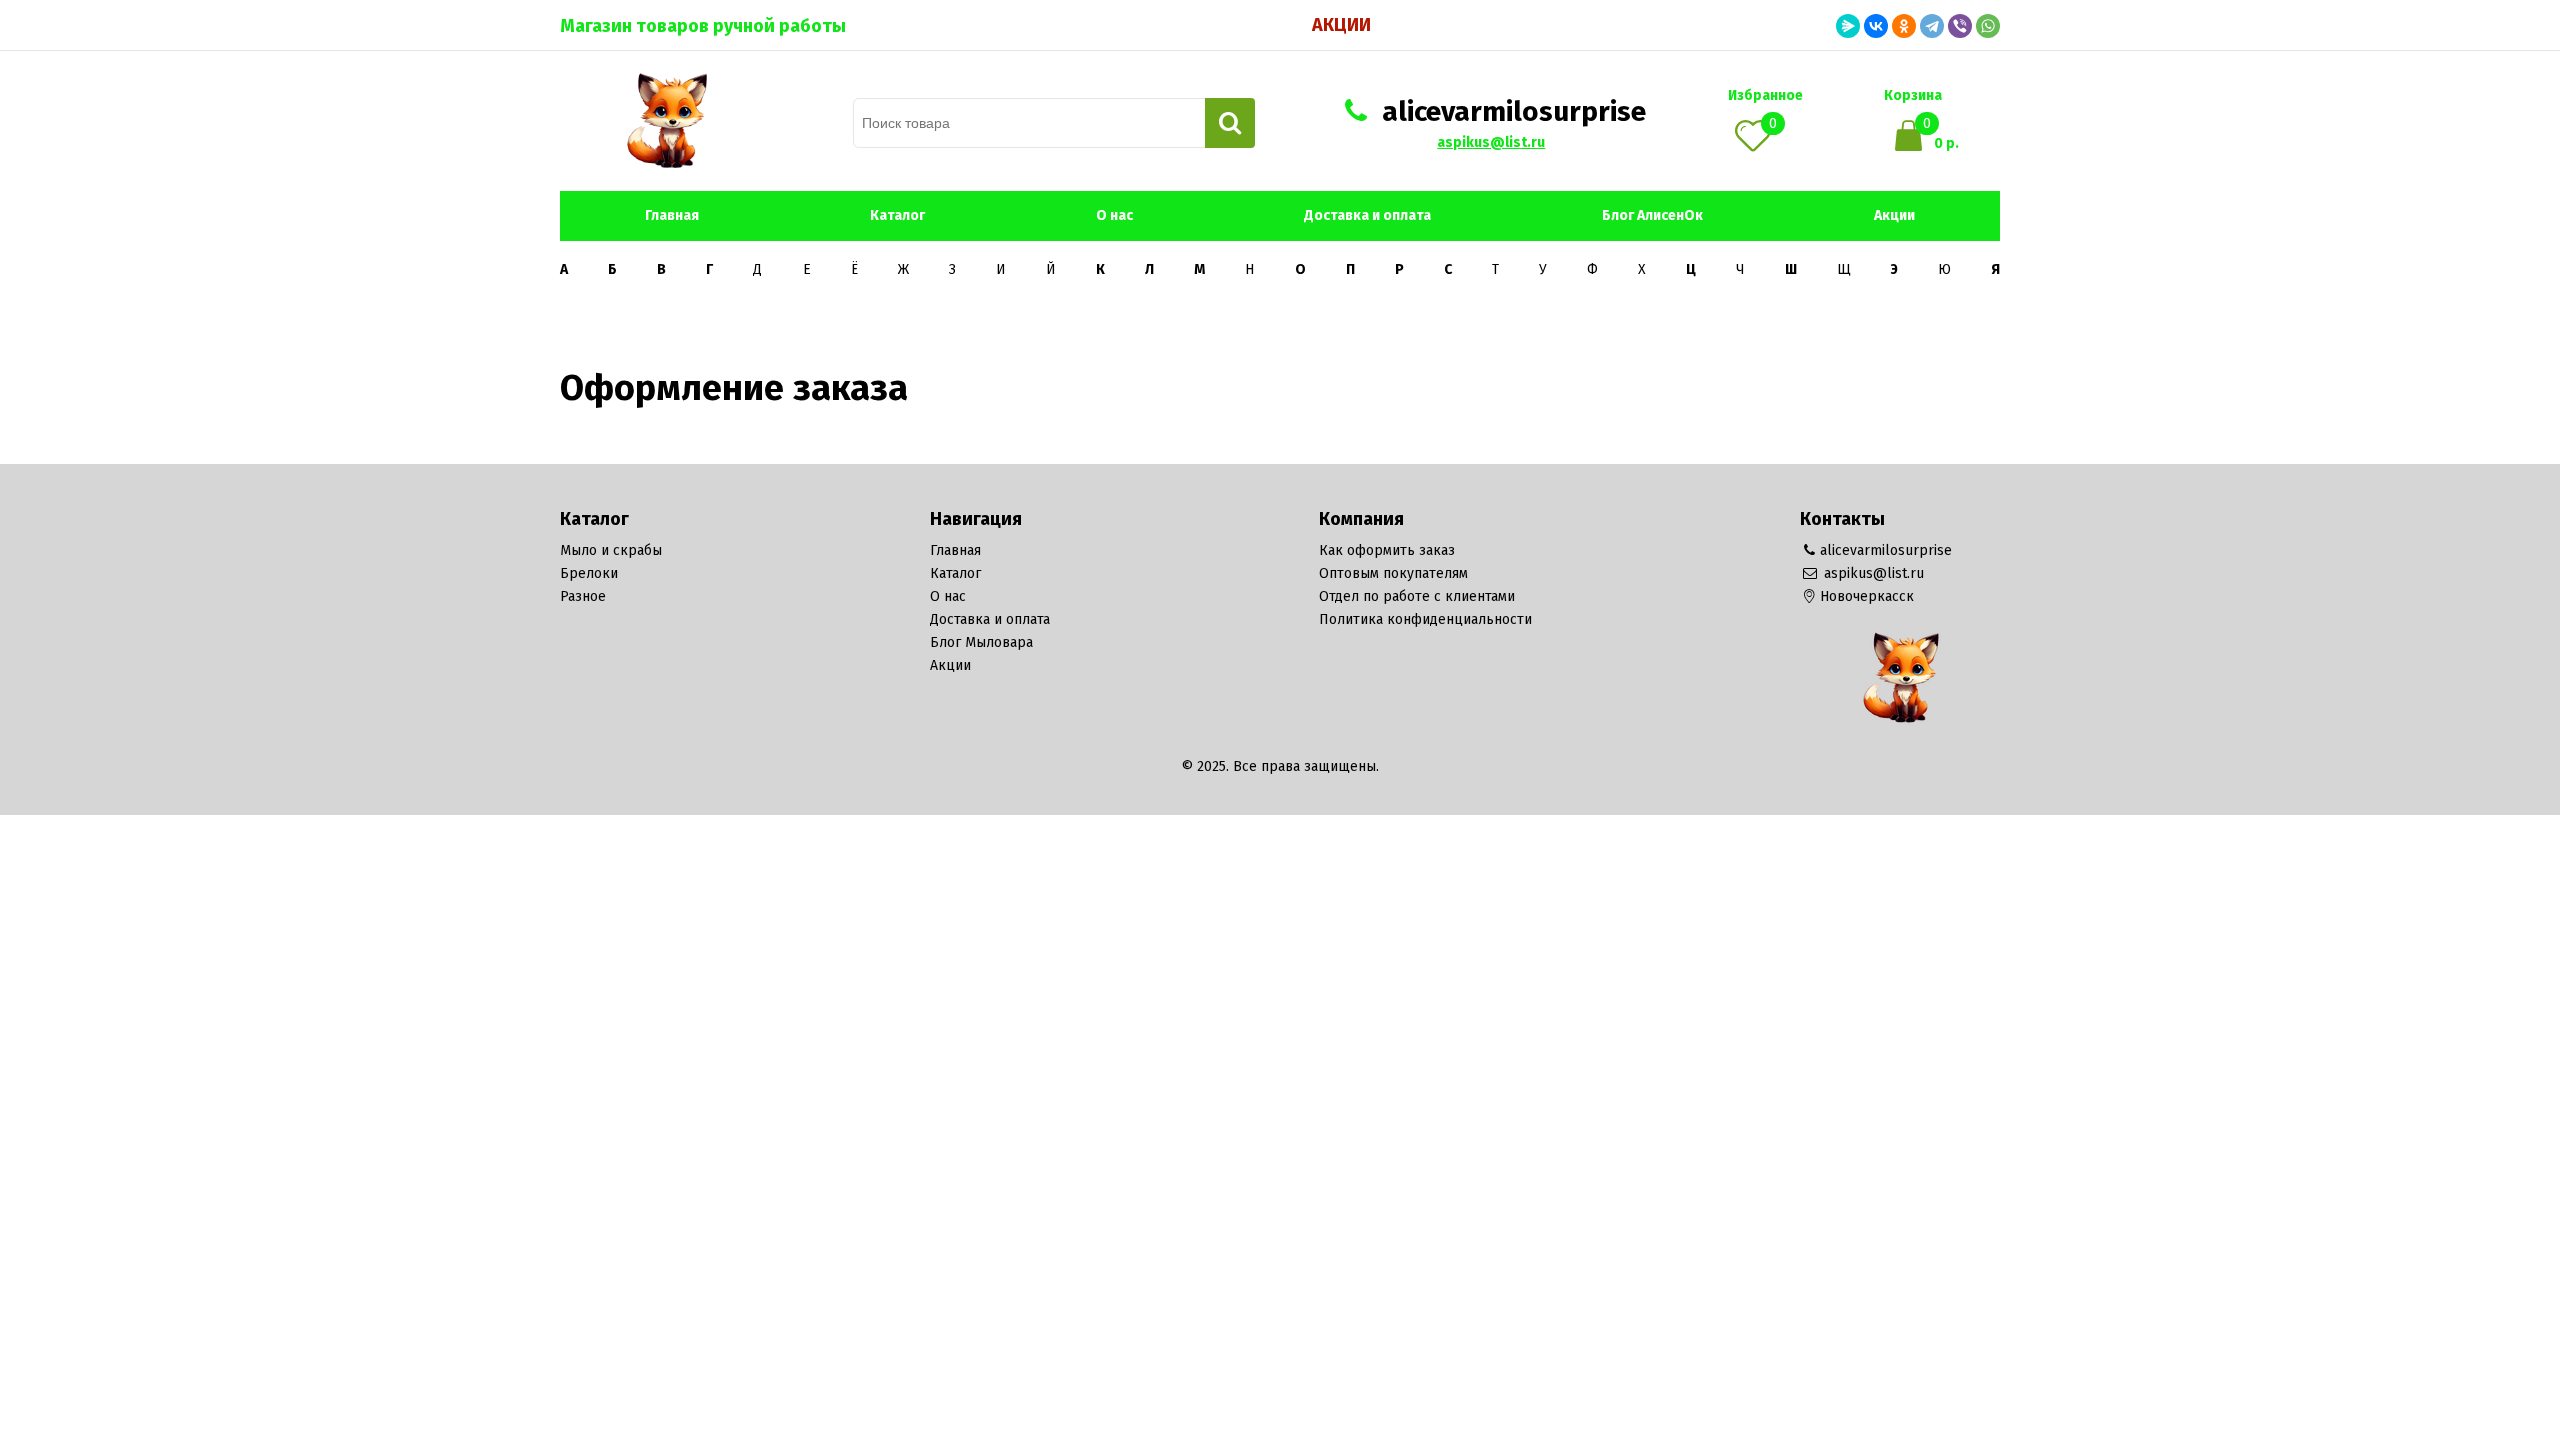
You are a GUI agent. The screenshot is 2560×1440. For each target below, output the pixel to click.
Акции (1341, 25)
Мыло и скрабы (611, 550)
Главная (672, 215)
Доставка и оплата (1367, 215)
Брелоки (589, 573)
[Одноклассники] (1904, 26)
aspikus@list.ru (1491, 142)
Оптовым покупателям (1393, 573)
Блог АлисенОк (1652, 215)
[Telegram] (1932, 26)
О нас (1114, 215)
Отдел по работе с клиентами (1417, 596)
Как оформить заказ (1387, 550)
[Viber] (1960, 26)
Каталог (897, 215)
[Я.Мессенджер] (1848, 26)
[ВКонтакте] (1876, 26)
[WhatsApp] (1988, 26)
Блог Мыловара (981, 642)
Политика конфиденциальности (1425, 619)
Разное (583, 596)
